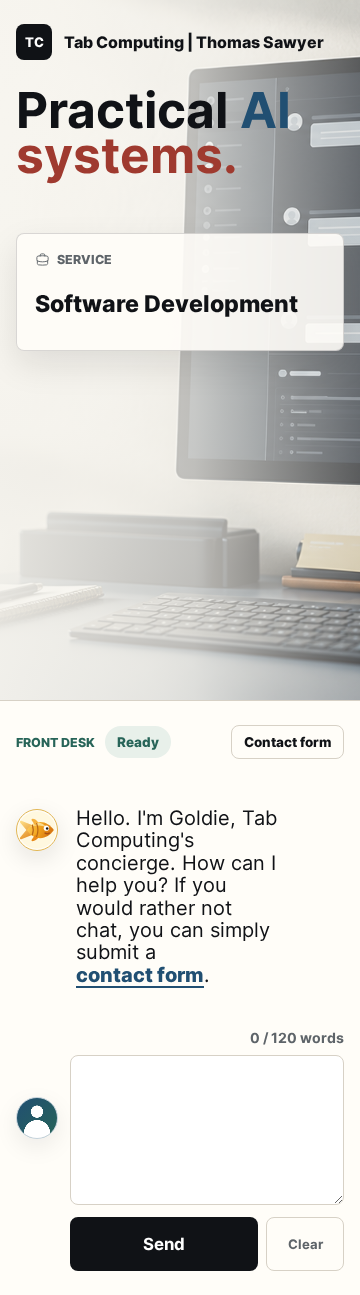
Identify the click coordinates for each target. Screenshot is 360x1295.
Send (164, 1244)
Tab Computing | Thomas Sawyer (194, 42)
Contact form (287, 742)
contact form (140, 975)
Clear (305, 1244)
